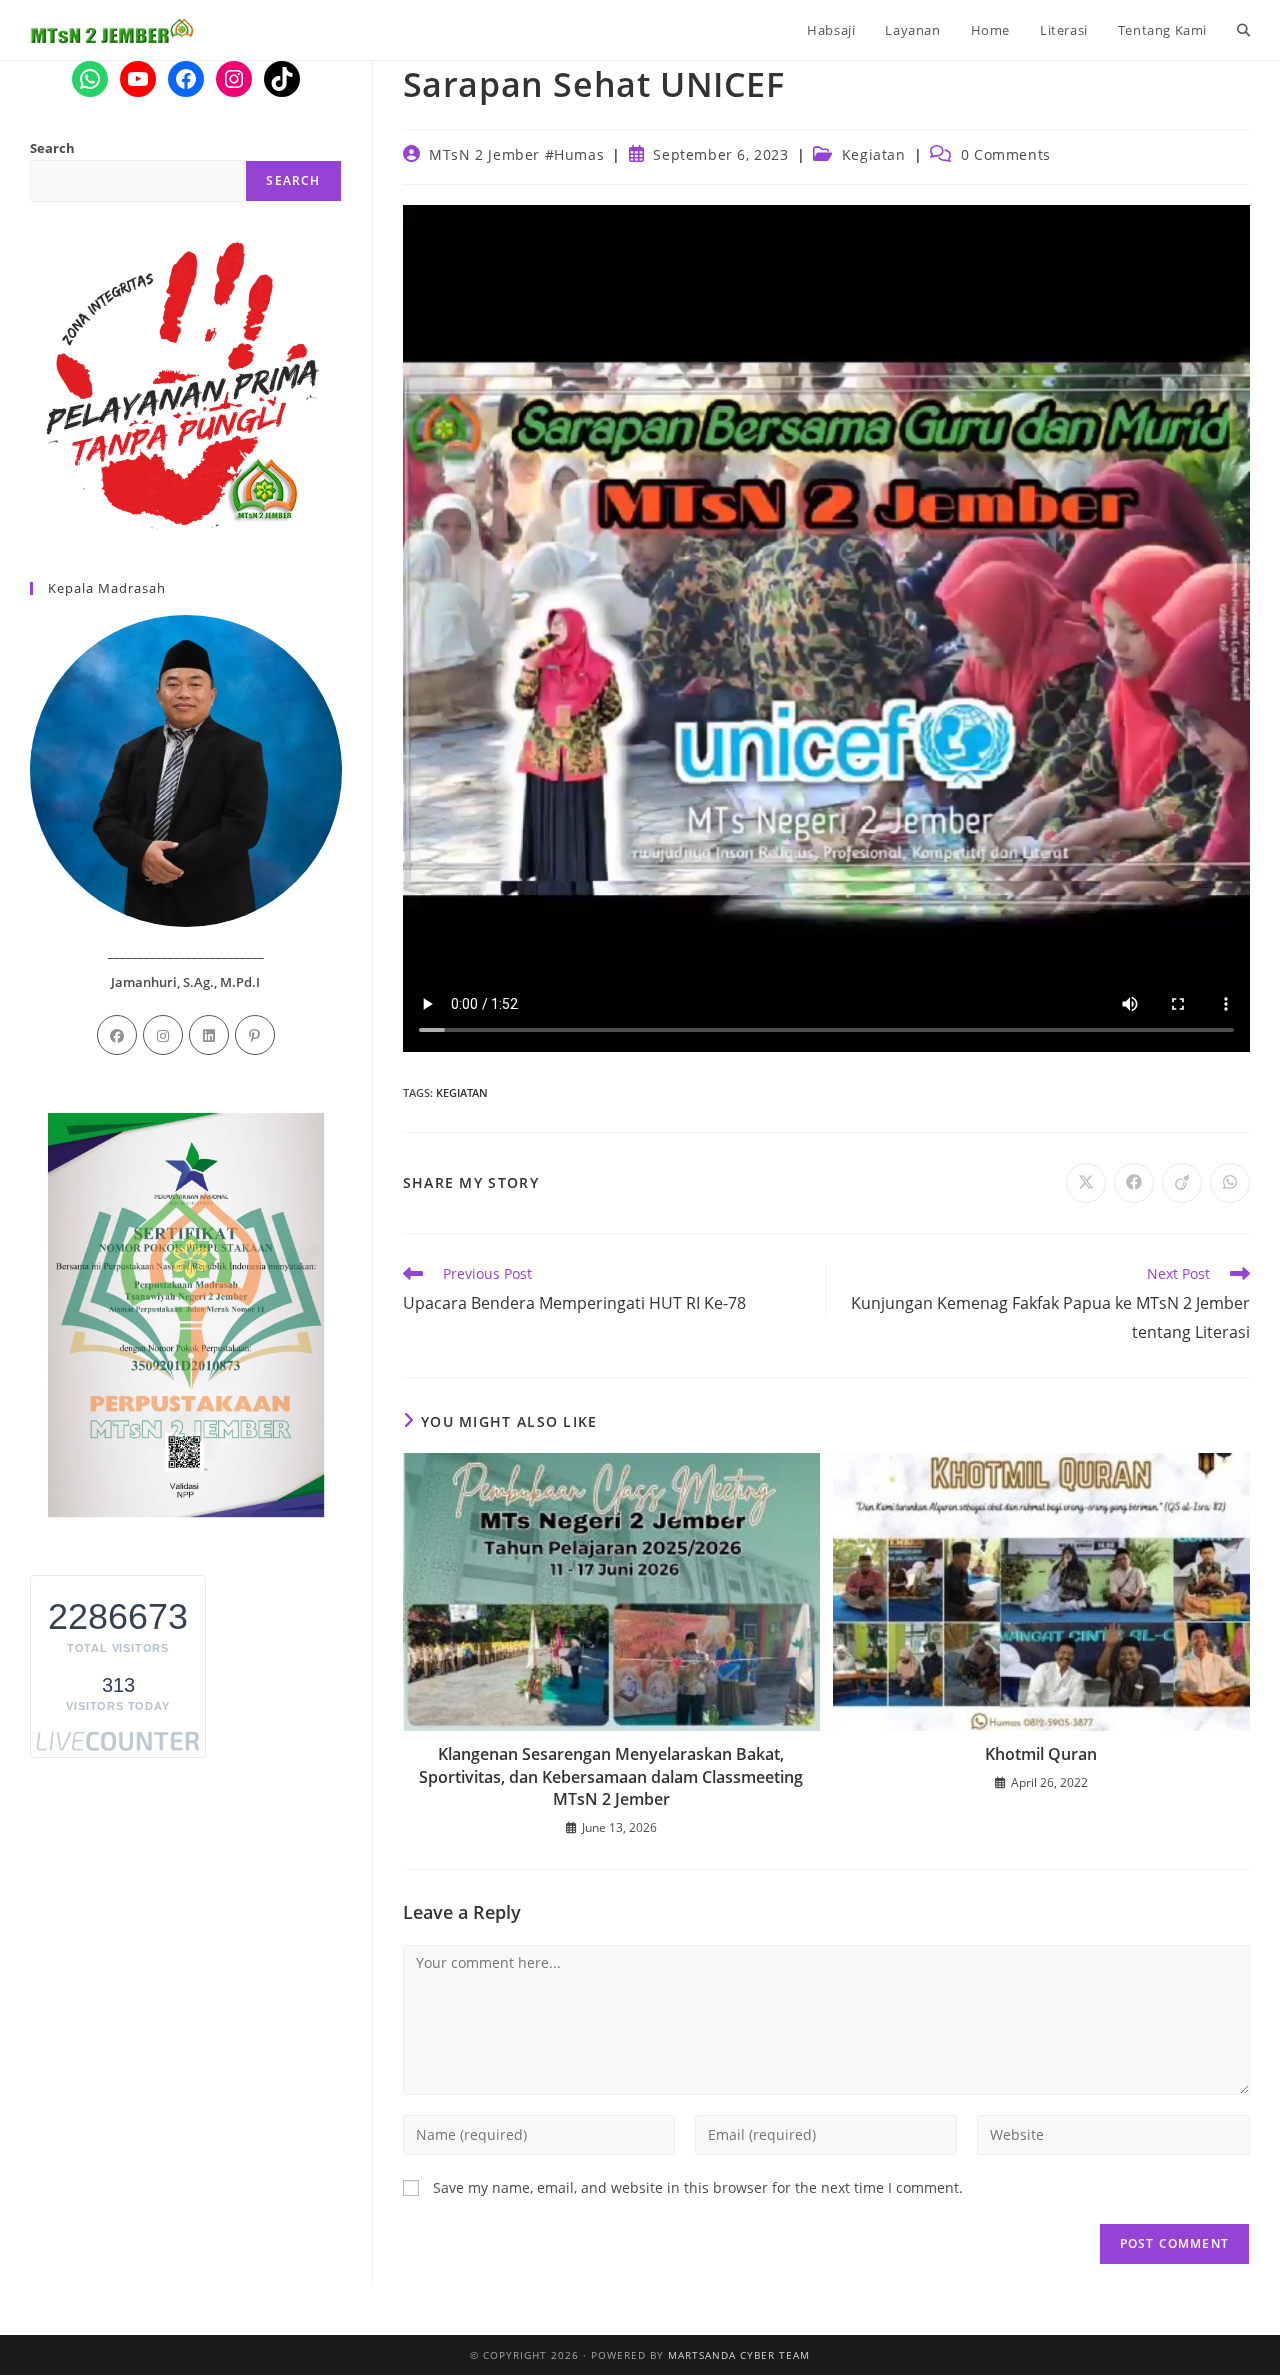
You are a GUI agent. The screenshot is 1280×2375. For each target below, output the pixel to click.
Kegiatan (874, 154)
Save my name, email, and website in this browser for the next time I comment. (698, 2187)
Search (52, 148)
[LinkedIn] (209, 1035)
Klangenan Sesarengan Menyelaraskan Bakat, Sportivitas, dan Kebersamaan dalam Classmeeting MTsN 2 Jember (611, 1776)
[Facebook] (117, 1035)
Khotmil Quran (1041, 1754)
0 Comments (1006, 154)
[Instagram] (163, 1035)
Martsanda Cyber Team (739, 2355)
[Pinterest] (255, 1035)
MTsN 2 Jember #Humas (516, 154)
